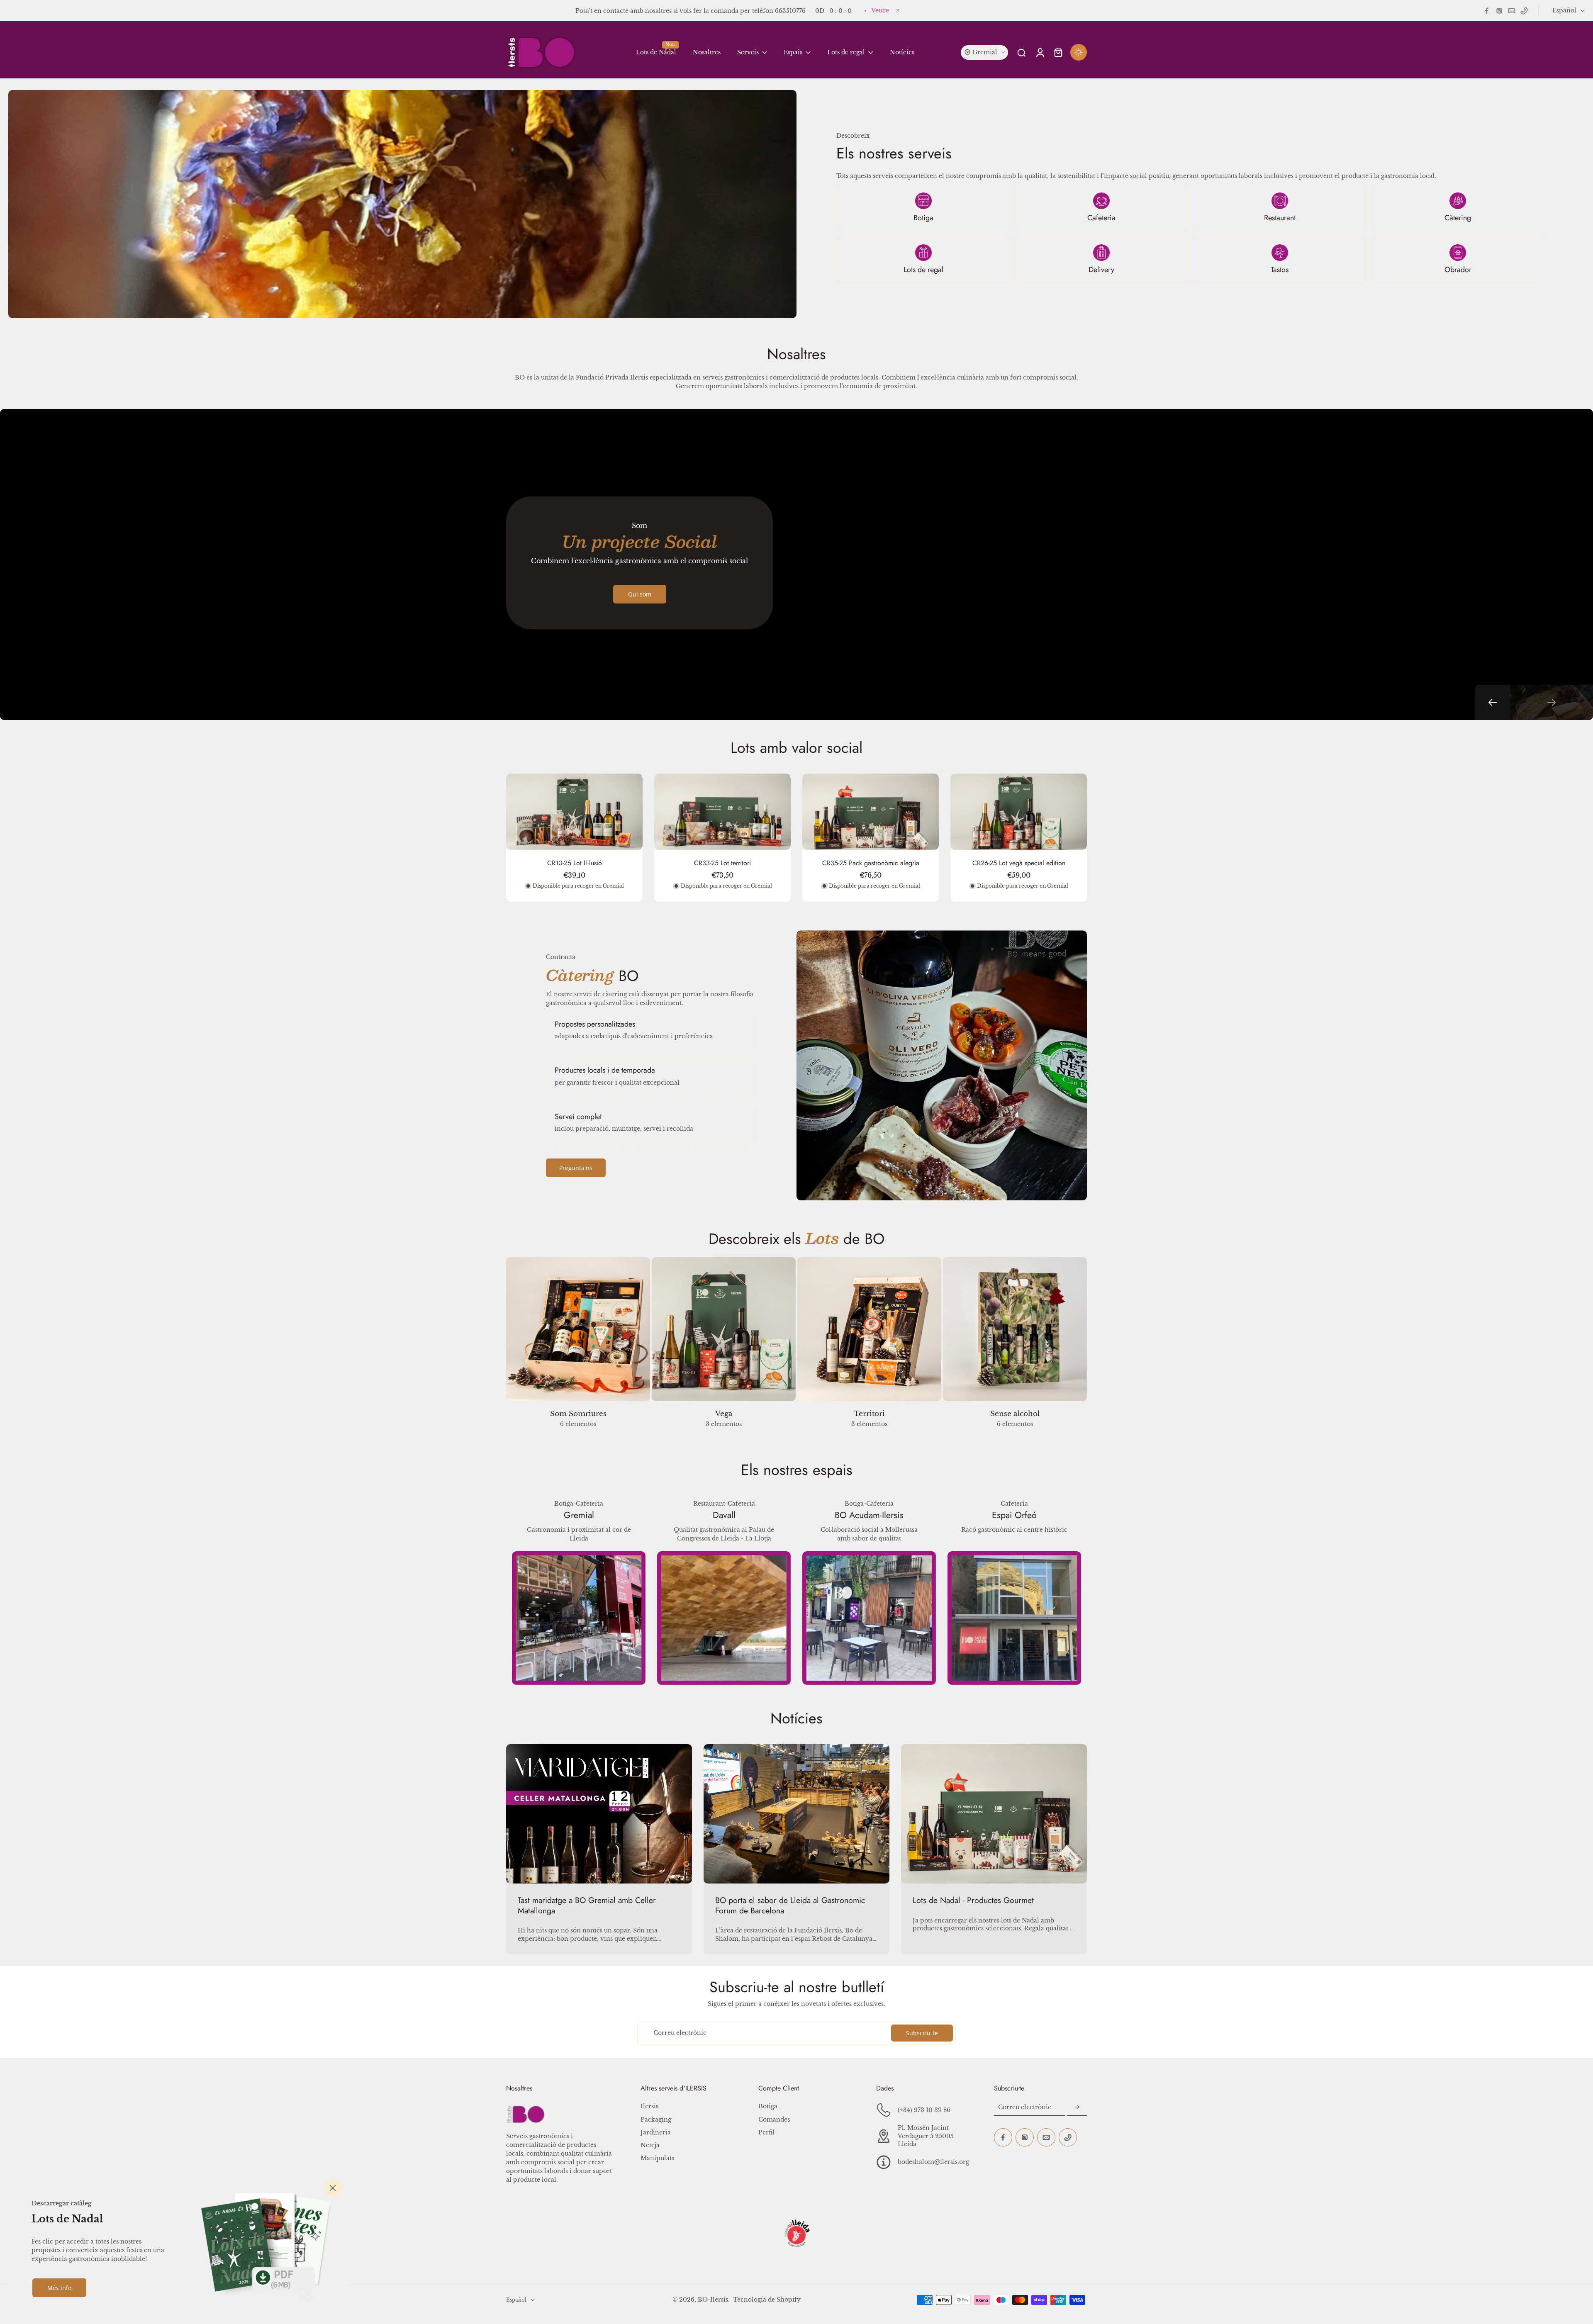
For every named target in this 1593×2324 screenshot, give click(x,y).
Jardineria (656, 2132)
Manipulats (657, 2158)
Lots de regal (923, 270)
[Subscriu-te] (1077, 2107)
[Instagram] (1499, 11)
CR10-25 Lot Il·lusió (575, 863)
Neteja (650, 2145)
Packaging (656, 2120)
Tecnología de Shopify (767, 2300)
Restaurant (1280, 218)
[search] (1021, 52)
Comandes (774, 2120)
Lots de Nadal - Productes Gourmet (973, 1900)
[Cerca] (333, 2188)
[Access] (1040, 52)
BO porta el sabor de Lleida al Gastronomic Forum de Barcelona (790, 1905)
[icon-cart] (1058, 52)
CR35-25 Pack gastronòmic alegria (871, 863)
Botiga (923, 218)
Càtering (1458, 218)
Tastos (1280, 270)
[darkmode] (1079, 52)
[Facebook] (1487, 11)
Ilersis (649, 2106)
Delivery (1101, 270)
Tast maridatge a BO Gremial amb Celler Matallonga (587, 1905)
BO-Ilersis (713, 2300)
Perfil (766, 2132)
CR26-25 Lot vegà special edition (1019, 863)
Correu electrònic (680, 2033)
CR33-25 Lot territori (722, 863)
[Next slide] (1552, 702)
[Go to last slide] (1492, 702)
